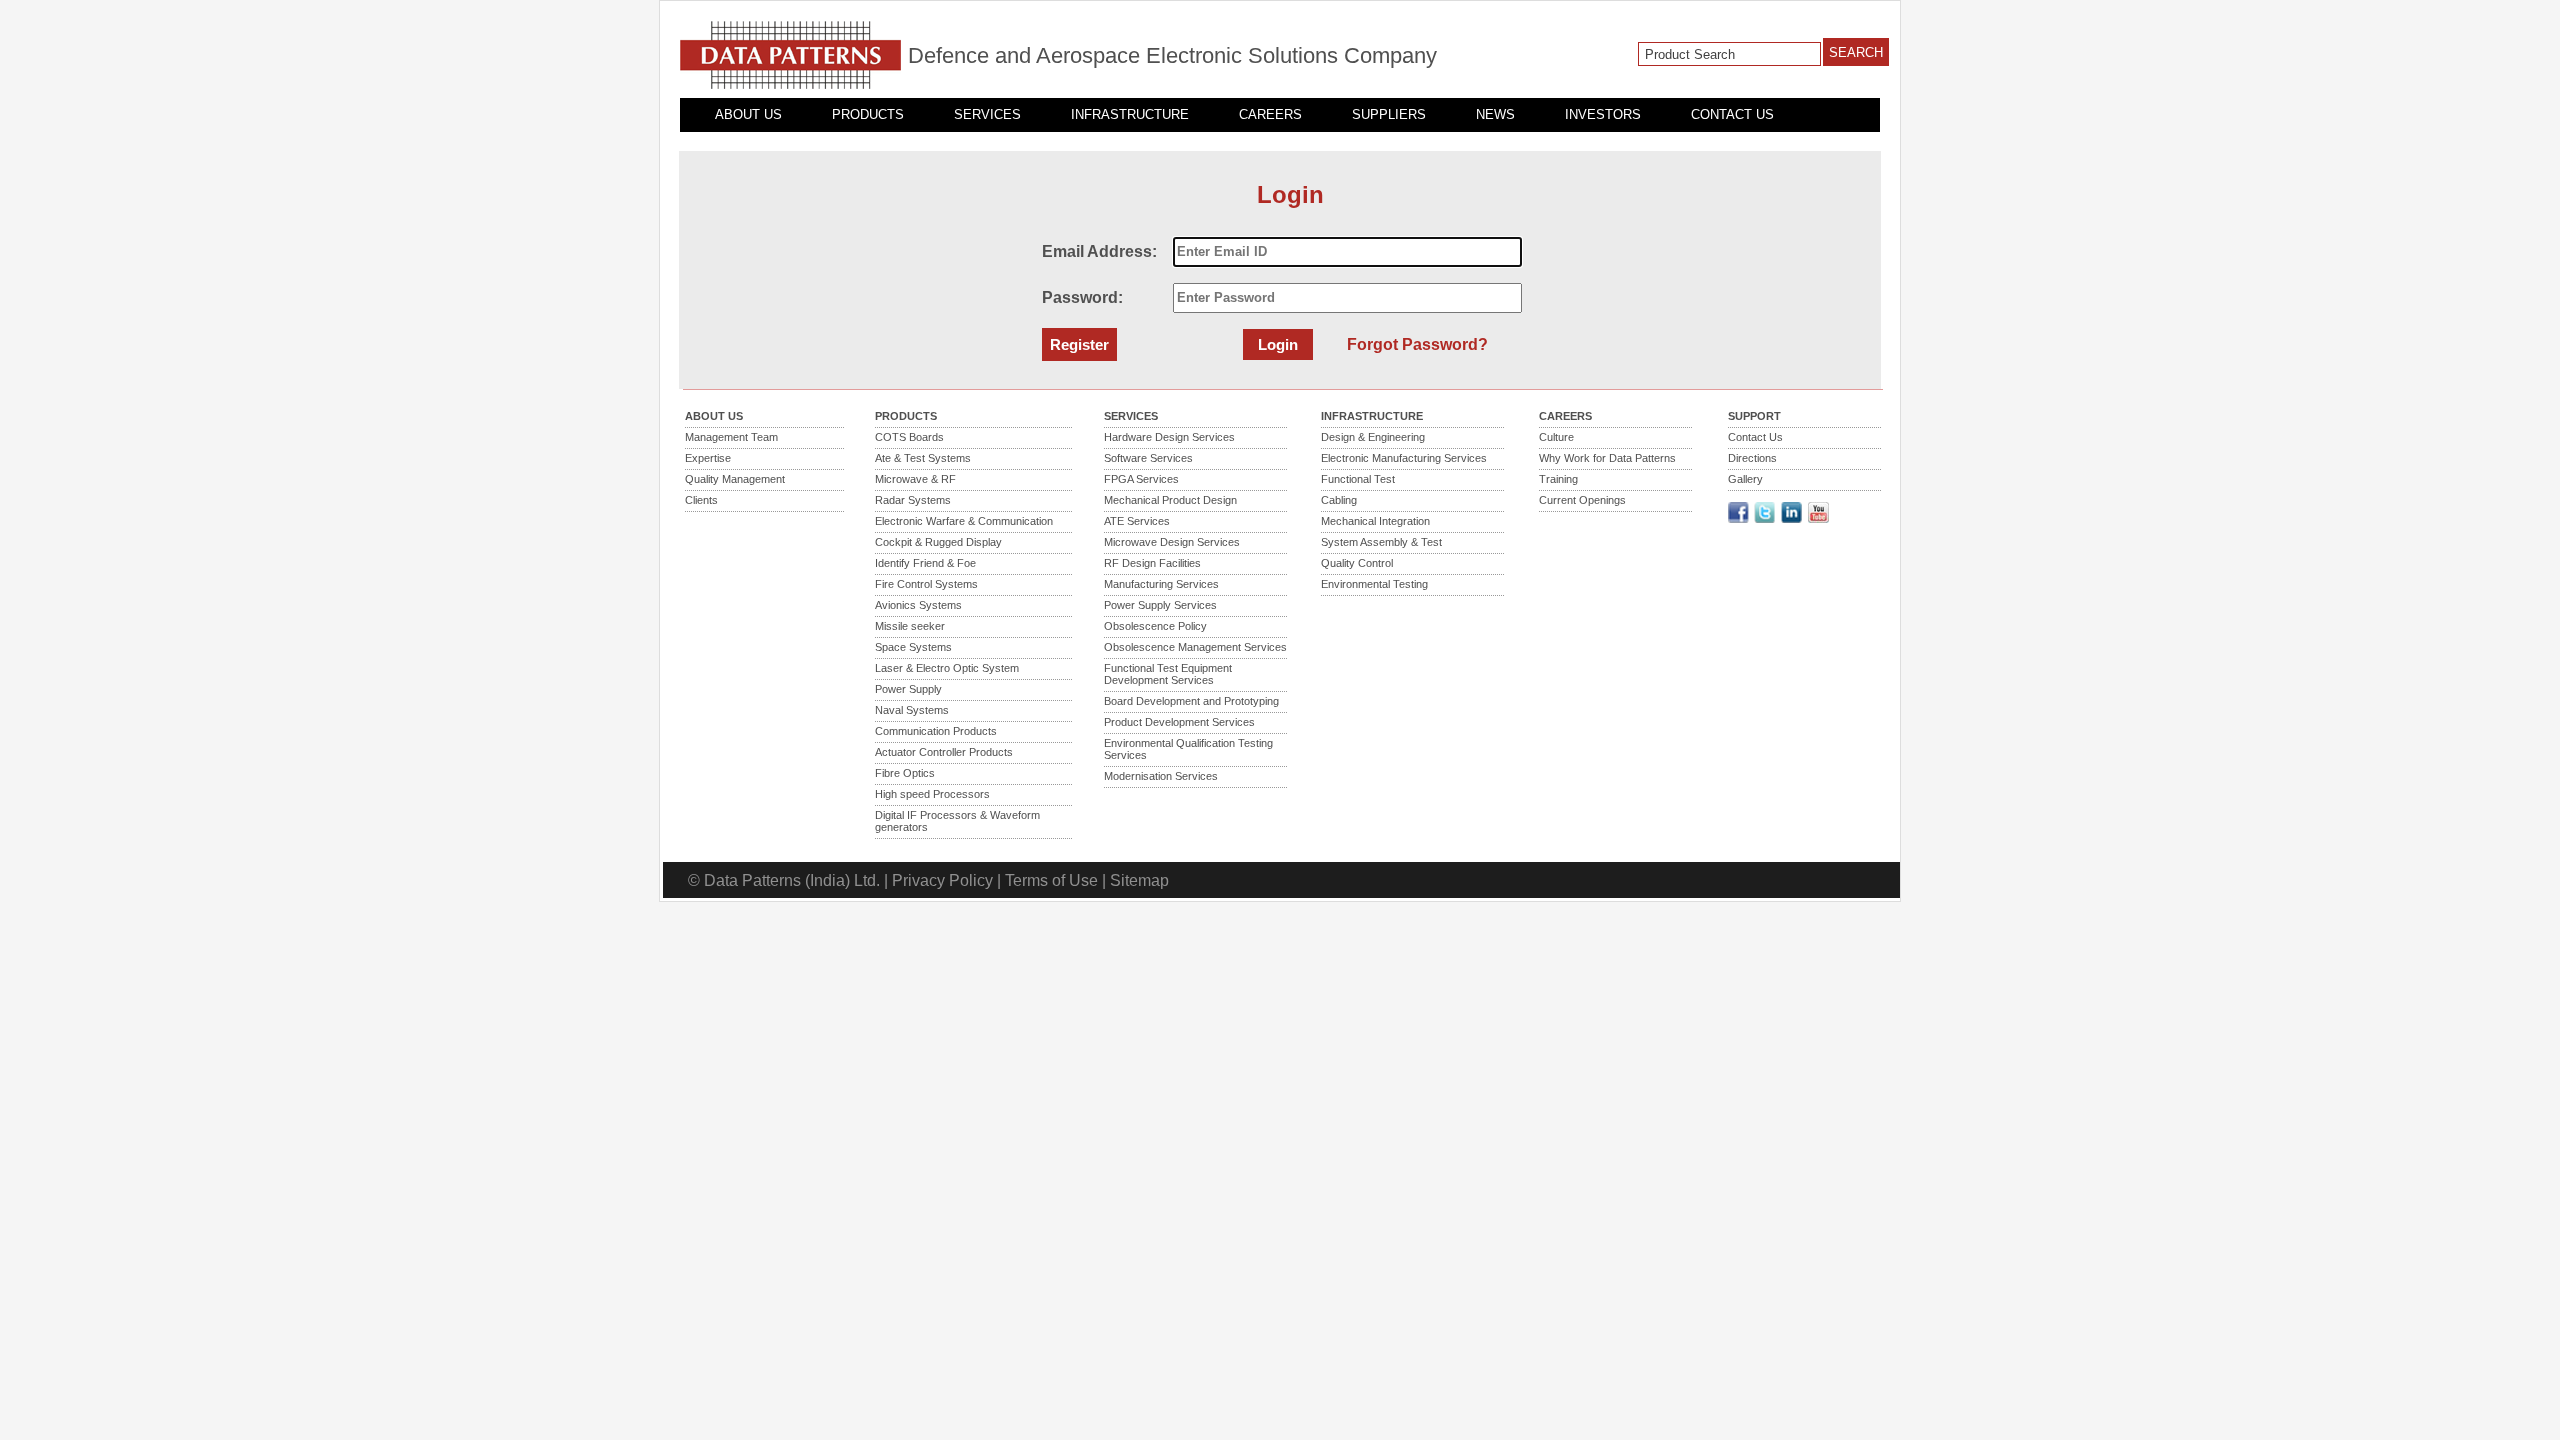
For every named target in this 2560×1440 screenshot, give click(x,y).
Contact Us (1755, 437)
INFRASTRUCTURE (1130, 114)
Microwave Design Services (1172, 542)
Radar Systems (913, 500)
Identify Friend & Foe (925, 563)
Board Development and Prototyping (1191, 701)
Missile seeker (910, 626)
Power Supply (908, 689)
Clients (701, 500)
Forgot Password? (1417, 344)
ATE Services (1137, 521)
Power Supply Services (1160, 605)
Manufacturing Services (1161, 584)
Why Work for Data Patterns (1607, 458)
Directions (1752, 458)
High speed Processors (932, 794)
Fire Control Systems (926, 584)
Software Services (1148, 458)
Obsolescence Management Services (1195, 647)
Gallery (1745, 479)
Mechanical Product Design (1170, 500)
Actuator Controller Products (944, 752)
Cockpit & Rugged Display (938, 542)
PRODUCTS (868, 114)
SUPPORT (1754, 416)
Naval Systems (912, 710)
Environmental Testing (1374, 584)
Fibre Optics (905, 773)
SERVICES (987, 114)
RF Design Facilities (1152, 563)
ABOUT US (748, 114)
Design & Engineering (1373, 437)
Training (1558, 479)
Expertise (708, 458)
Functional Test (1358, 479)
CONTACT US (1732, 114)
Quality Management (735, 479)
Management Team (731, 437)
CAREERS (1270, 114)
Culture (1556, 437)
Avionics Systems (918, 605)
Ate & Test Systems (923, 458)
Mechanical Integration (1375, 521)
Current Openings (1582, 500)
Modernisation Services (1161, 776)
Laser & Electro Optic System (947, 668)
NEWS (1495, 114)
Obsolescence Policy (1155, 626)
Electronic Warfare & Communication (964, 521)
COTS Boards (909, 437)
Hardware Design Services (1169, 437)
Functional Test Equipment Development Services (1168, 674)
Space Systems (913, 647)
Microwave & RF (915, 479)
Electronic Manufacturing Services (1404, 458)
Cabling (1339, 500)
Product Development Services (1179, 722)
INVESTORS (1603, 114)
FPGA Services (1141, 479)
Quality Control (1357, 563)
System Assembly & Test (1381, 542)
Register (1079, 344)
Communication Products (936, 731)
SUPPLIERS (1389, 114)
